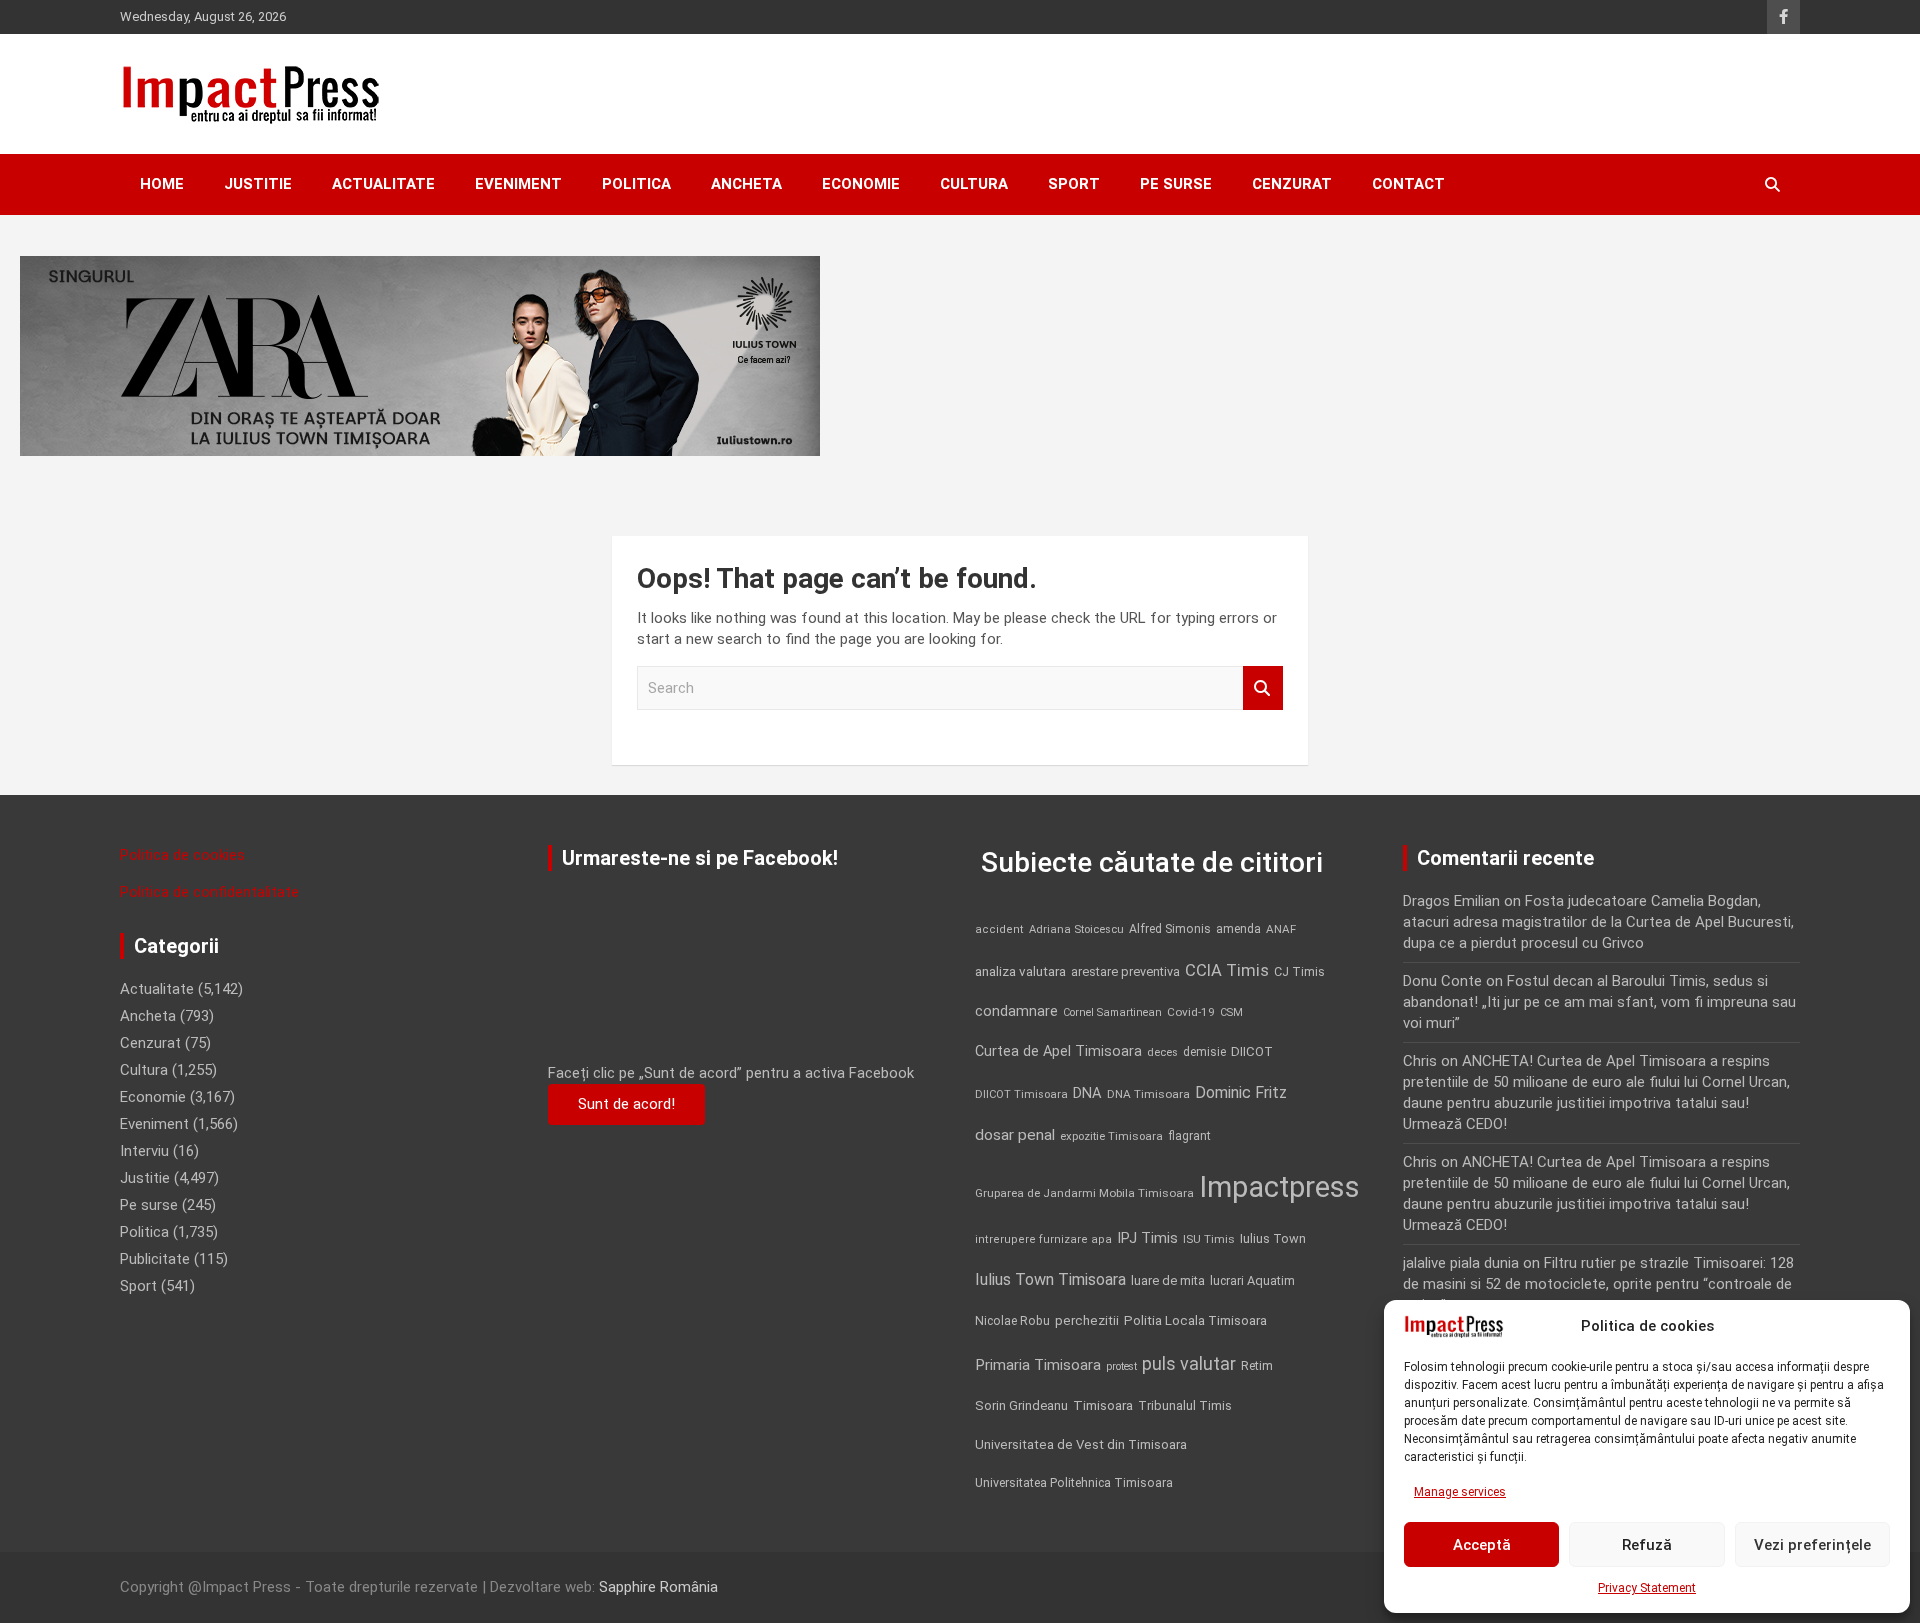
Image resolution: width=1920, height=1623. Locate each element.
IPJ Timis (1147, 1238)
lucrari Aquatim (1252, 1280)
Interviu (144, 1151)
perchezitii (1087, 1320)
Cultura (974, 184)
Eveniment (518, 184)
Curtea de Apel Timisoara (1058, 1051)
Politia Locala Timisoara (1195, 1320)
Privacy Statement (1647, 1588)
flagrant (1189, 1136)
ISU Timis (1209, 1239)
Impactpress (1279, 1187)
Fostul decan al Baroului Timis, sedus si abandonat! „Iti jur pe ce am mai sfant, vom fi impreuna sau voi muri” (1599, 1002)
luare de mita (1168, 1280)
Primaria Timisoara (1038, 1365)
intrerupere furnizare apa (1043, 1239)
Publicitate (155, 1259)
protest (1121, 1366)
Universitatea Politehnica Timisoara (1074, 1482)
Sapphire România (658, 1587)
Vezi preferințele (1812, 1545)
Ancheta (746, 184)
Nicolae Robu (1012, 1321)
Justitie (258, 184)
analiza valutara (1020, 971)
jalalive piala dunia (1461, 1263)
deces (1162, 1052)
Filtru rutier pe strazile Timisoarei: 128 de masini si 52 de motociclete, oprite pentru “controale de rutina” (1598, 1284)
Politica (636, 184)
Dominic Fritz (1241, 1092)
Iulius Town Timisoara (1050, 1279)
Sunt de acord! (626, 1104)
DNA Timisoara (1148, 1094)
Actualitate (383, 184)
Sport (1074, 184)
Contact (1408, 184)
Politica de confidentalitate (209, 892)
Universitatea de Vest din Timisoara (1081, 1444)
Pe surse (1176, 184)
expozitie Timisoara (1111, 1136)
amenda (1238, 929)
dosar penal (1015, 1135)
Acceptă (1482, 1545)
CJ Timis (1299, 971)
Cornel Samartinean (1112, 1012)
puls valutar (1189, 1363)
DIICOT (1252, 1051)
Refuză (1647, 1545)
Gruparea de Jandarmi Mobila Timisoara (1084, 1193)
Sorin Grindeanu (1021, 1405)
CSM (1231, 1012)
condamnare (1016, 1011)
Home (162, 184)
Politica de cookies (182, 855)
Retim (1257, 1365)
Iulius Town (1273, 1238)
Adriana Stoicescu (1076, 929)
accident (999, 929)
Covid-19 (1191, 1012)
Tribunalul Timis (1185, 1405)
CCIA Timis (1227, 970)
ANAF (1281, 929)
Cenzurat (1292, 184)
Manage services (1460, 1492)
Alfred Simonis (1170, 929)
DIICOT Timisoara (1021, 1094)
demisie (1204, 1052)
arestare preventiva (1125, 971)
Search (1263, 688)
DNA (1087, 1093)
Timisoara (1103, 1405)
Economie (861, 184)
